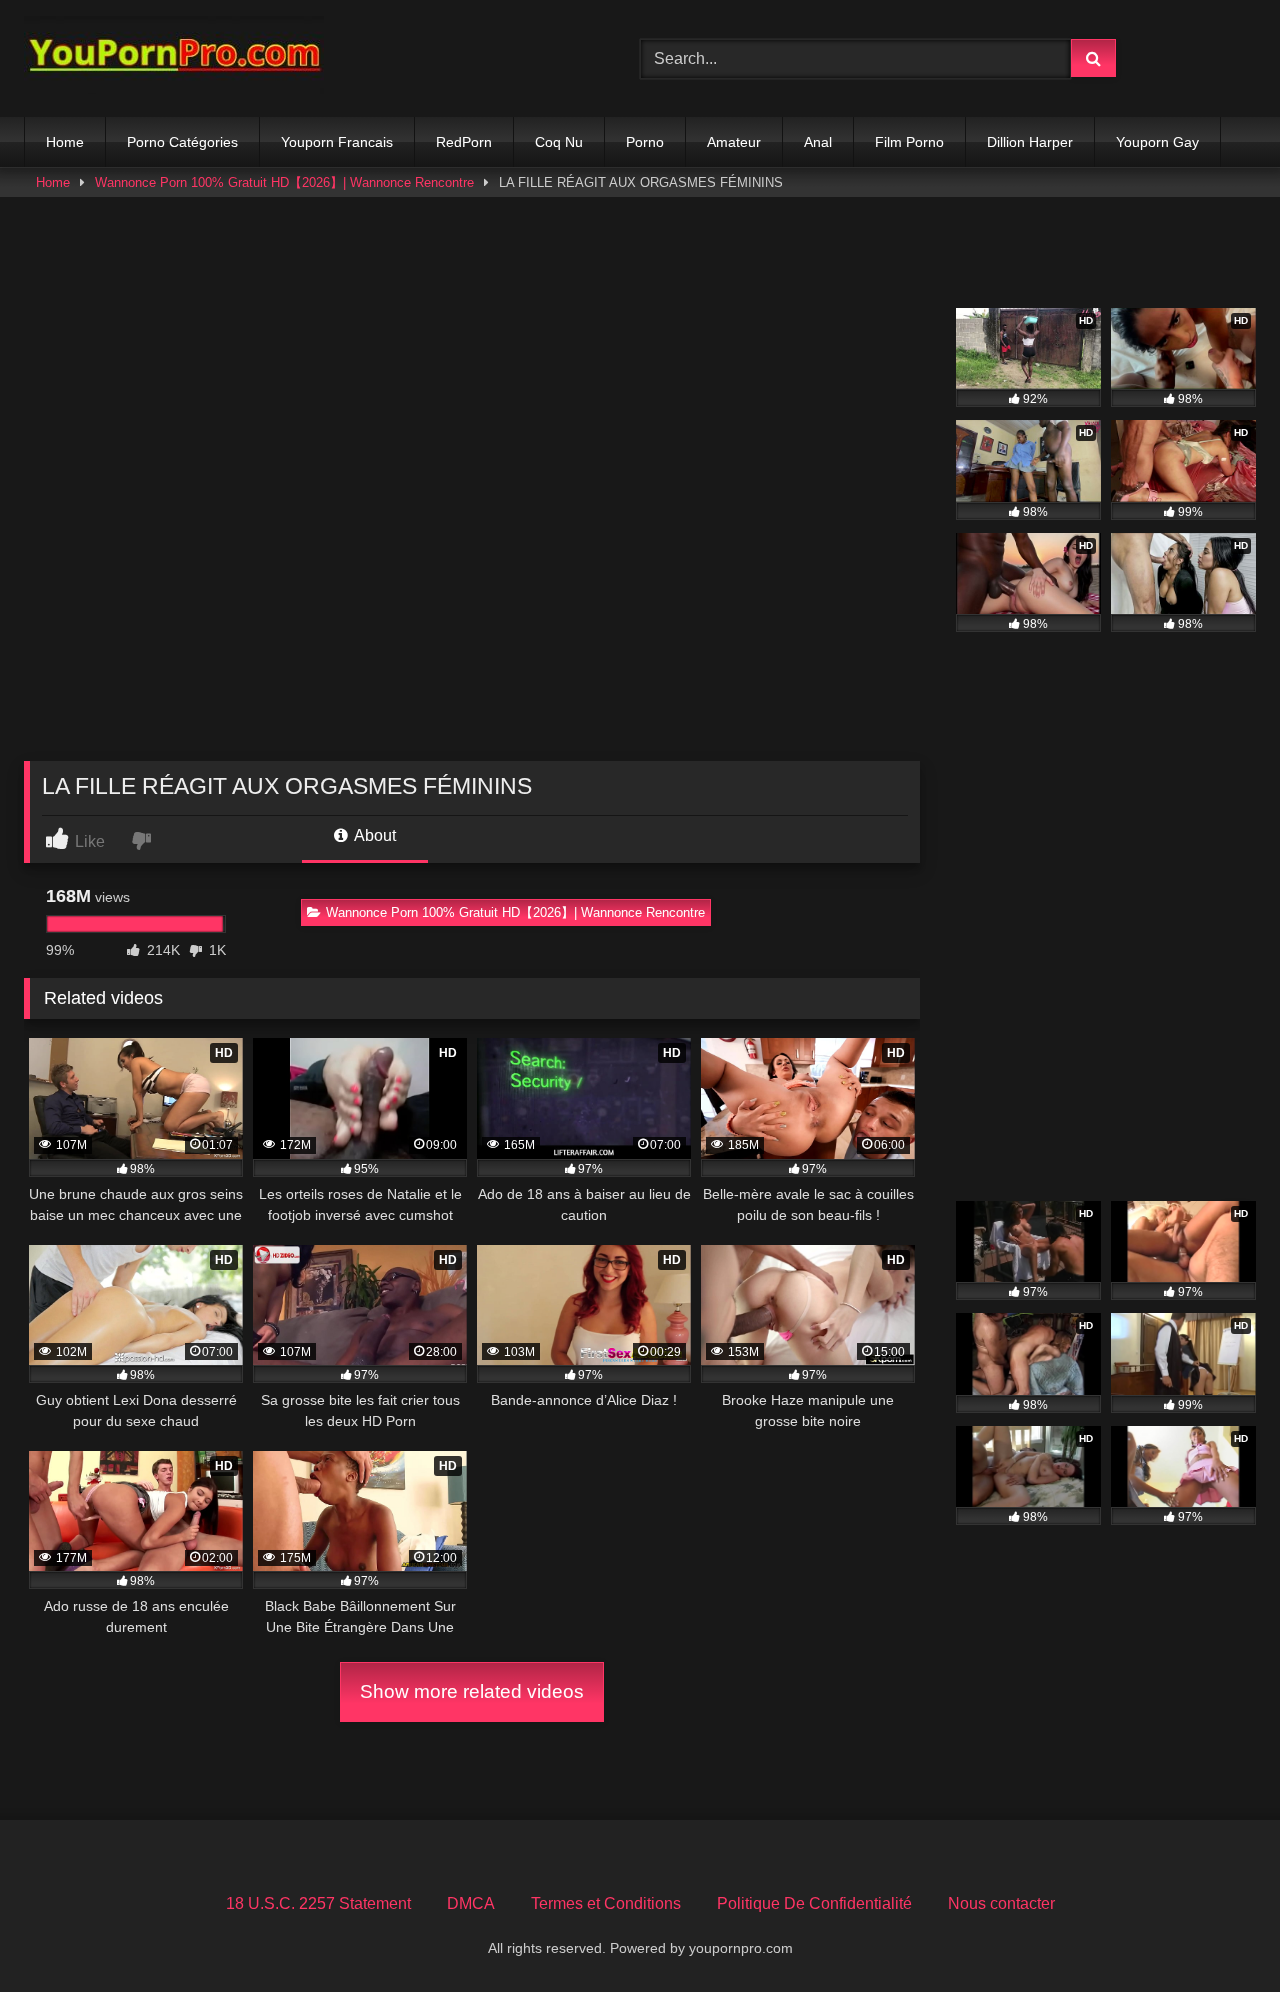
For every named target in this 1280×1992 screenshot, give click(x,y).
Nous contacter (1001, 1903)
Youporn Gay (1157, 142)
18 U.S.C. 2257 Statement (318, 1903)
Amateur (734, 142)
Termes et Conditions (606, 1903)
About (373, 835)
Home (65, 142)
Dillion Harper (1030, 142)
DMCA (471, 1903)
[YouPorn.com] (174, 58)
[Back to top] (1218, 1932)
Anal (818, 142)
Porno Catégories (182, 142)
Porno (645, 142)
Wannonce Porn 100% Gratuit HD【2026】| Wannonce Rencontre (284, 182)
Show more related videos (472, 1691)
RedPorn (464, 142)
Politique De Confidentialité (814, 1903)
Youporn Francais (337, 142)
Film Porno (909, 142)
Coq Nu (559, 142)
